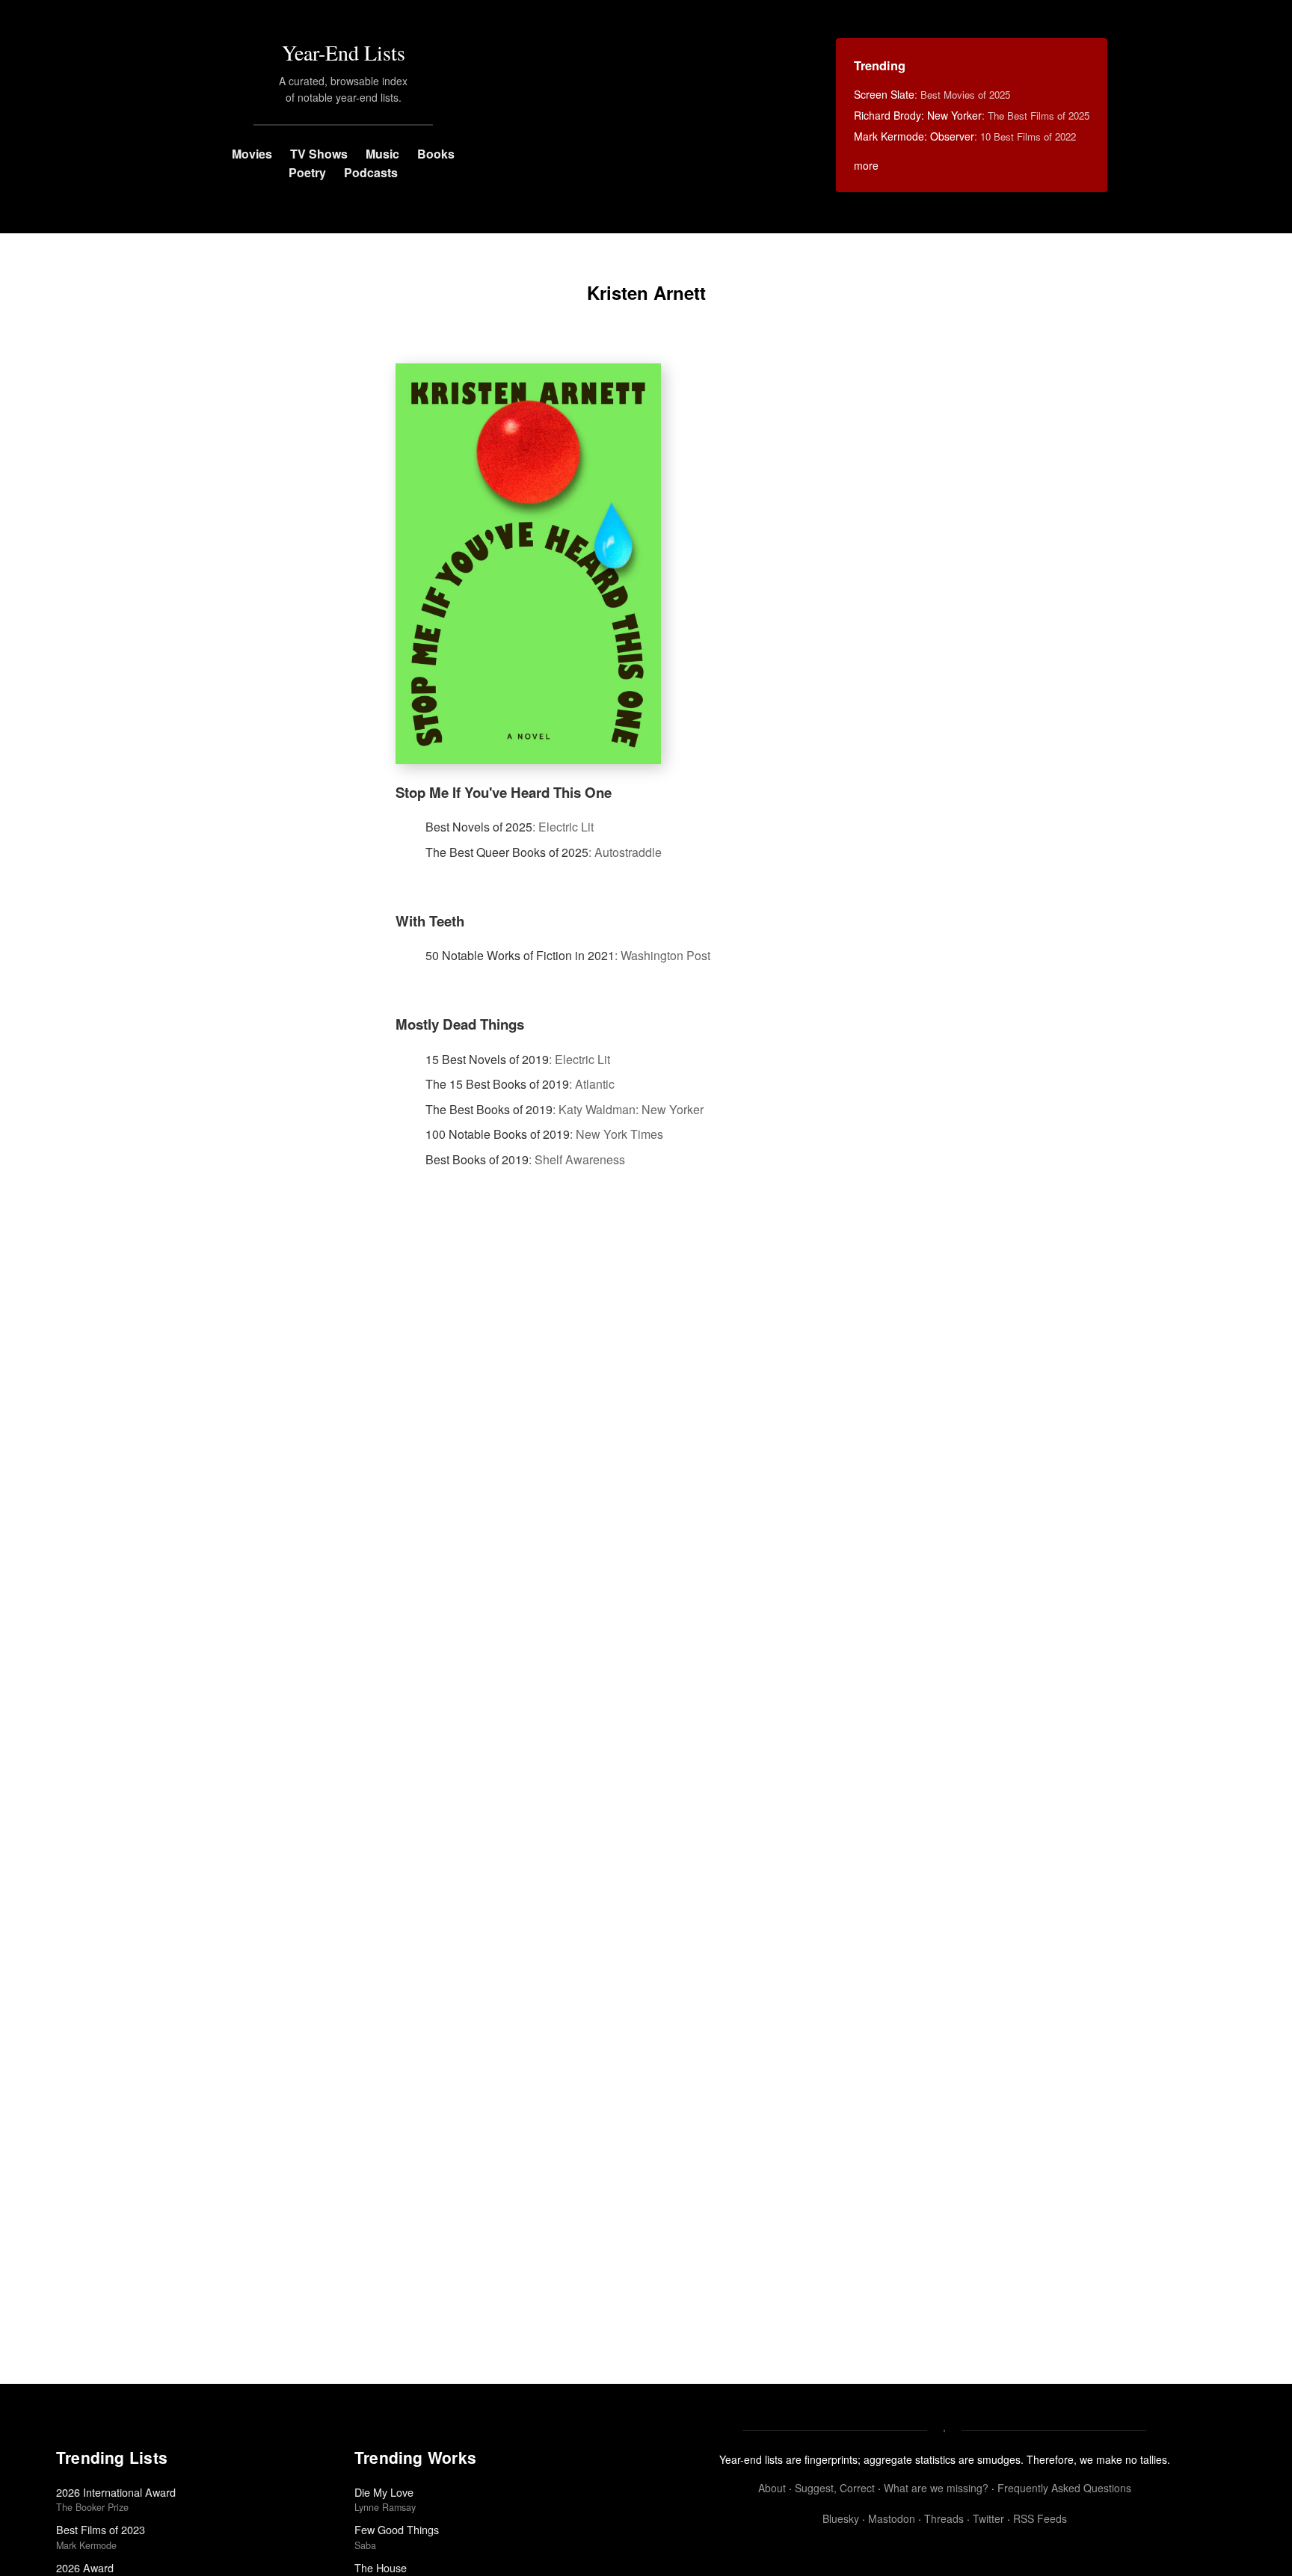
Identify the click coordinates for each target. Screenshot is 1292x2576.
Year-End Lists (344, 52)
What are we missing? (936, 2488)
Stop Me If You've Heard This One (504, 792)
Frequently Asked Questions (1064, 2488)
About (772, 2488)
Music (382, 154)
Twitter (988, 2518)
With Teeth (430, 921)
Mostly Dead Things (460, 1024)
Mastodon (892, 2518)
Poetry (307, 172)
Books (436, 154)
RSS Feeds (1040, 2518)
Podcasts (371, 172)
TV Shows (319, 154)
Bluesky (841, 2518)
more (866, 165)
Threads (944, 2518)
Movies (252, 154)
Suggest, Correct (835, 2488)
